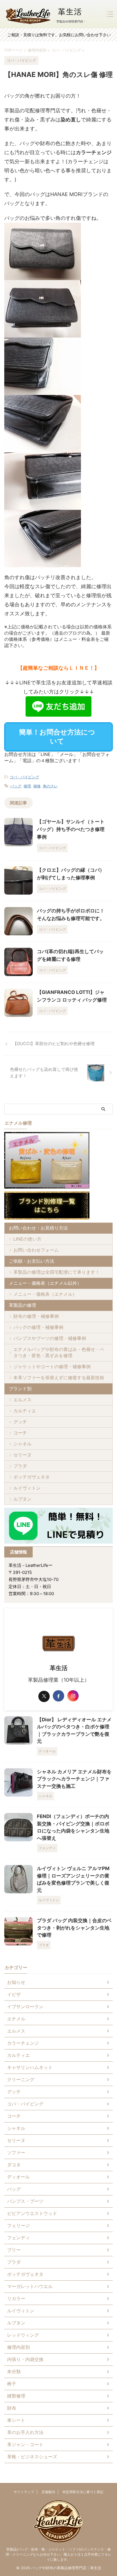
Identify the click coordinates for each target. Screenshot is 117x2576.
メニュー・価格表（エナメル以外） (45, 1283)
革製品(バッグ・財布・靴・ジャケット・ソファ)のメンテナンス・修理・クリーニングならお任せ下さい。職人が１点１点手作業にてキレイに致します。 (58, 2554)
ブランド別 (20, 1389)
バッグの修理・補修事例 (38, 1327)
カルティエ (25, 1411)
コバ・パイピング (24, 777)
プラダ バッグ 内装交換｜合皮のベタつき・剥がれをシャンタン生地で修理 (74, 1928)
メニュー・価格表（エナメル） (45, 1294)
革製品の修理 (22, 1305)
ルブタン (22, 1499)
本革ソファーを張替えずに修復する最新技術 (59, 1378)
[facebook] (58, 1696)
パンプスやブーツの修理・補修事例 (50, 1338)
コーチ (20, 1433)
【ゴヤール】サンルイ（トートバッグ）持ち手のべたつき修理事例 (71, 829)
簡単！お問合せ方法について (57, 737)
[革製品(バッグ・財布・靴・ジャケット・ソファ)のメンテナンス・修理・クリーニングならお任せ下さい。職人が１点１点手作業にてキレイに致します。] (45, 14)
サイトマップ (24, 2492)
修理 (27, 786)
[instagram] (73, 1696)
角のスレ (50, 786)
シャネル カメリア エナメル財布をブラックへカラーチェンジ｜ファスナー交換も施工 (74, 1779)
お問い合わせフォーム (36, 1250)
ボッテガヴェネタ (32, 1477)
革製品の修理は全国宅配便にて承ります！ (57, 1272)
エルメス (22, 1400)
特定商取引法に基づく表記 (83, 2492)
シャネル (22, 1444)
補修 (37, 786)
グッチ (20, 1422)
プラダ (20, 1466)
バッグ (16, 786)
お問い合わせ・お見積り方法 (38, 1228)
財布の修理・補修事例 (36, 1316)
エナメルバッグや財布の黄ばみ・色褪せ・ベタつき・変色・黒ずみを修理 (59, 1352)
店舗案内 (48, 2492)
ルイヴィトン (27, 1488)
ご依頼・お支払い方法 (32, 1261)
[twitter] (44, 1696)
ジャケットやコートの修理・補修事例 (52, 1367)
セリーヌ (22, 1455)
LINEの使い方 (27, 1239)
